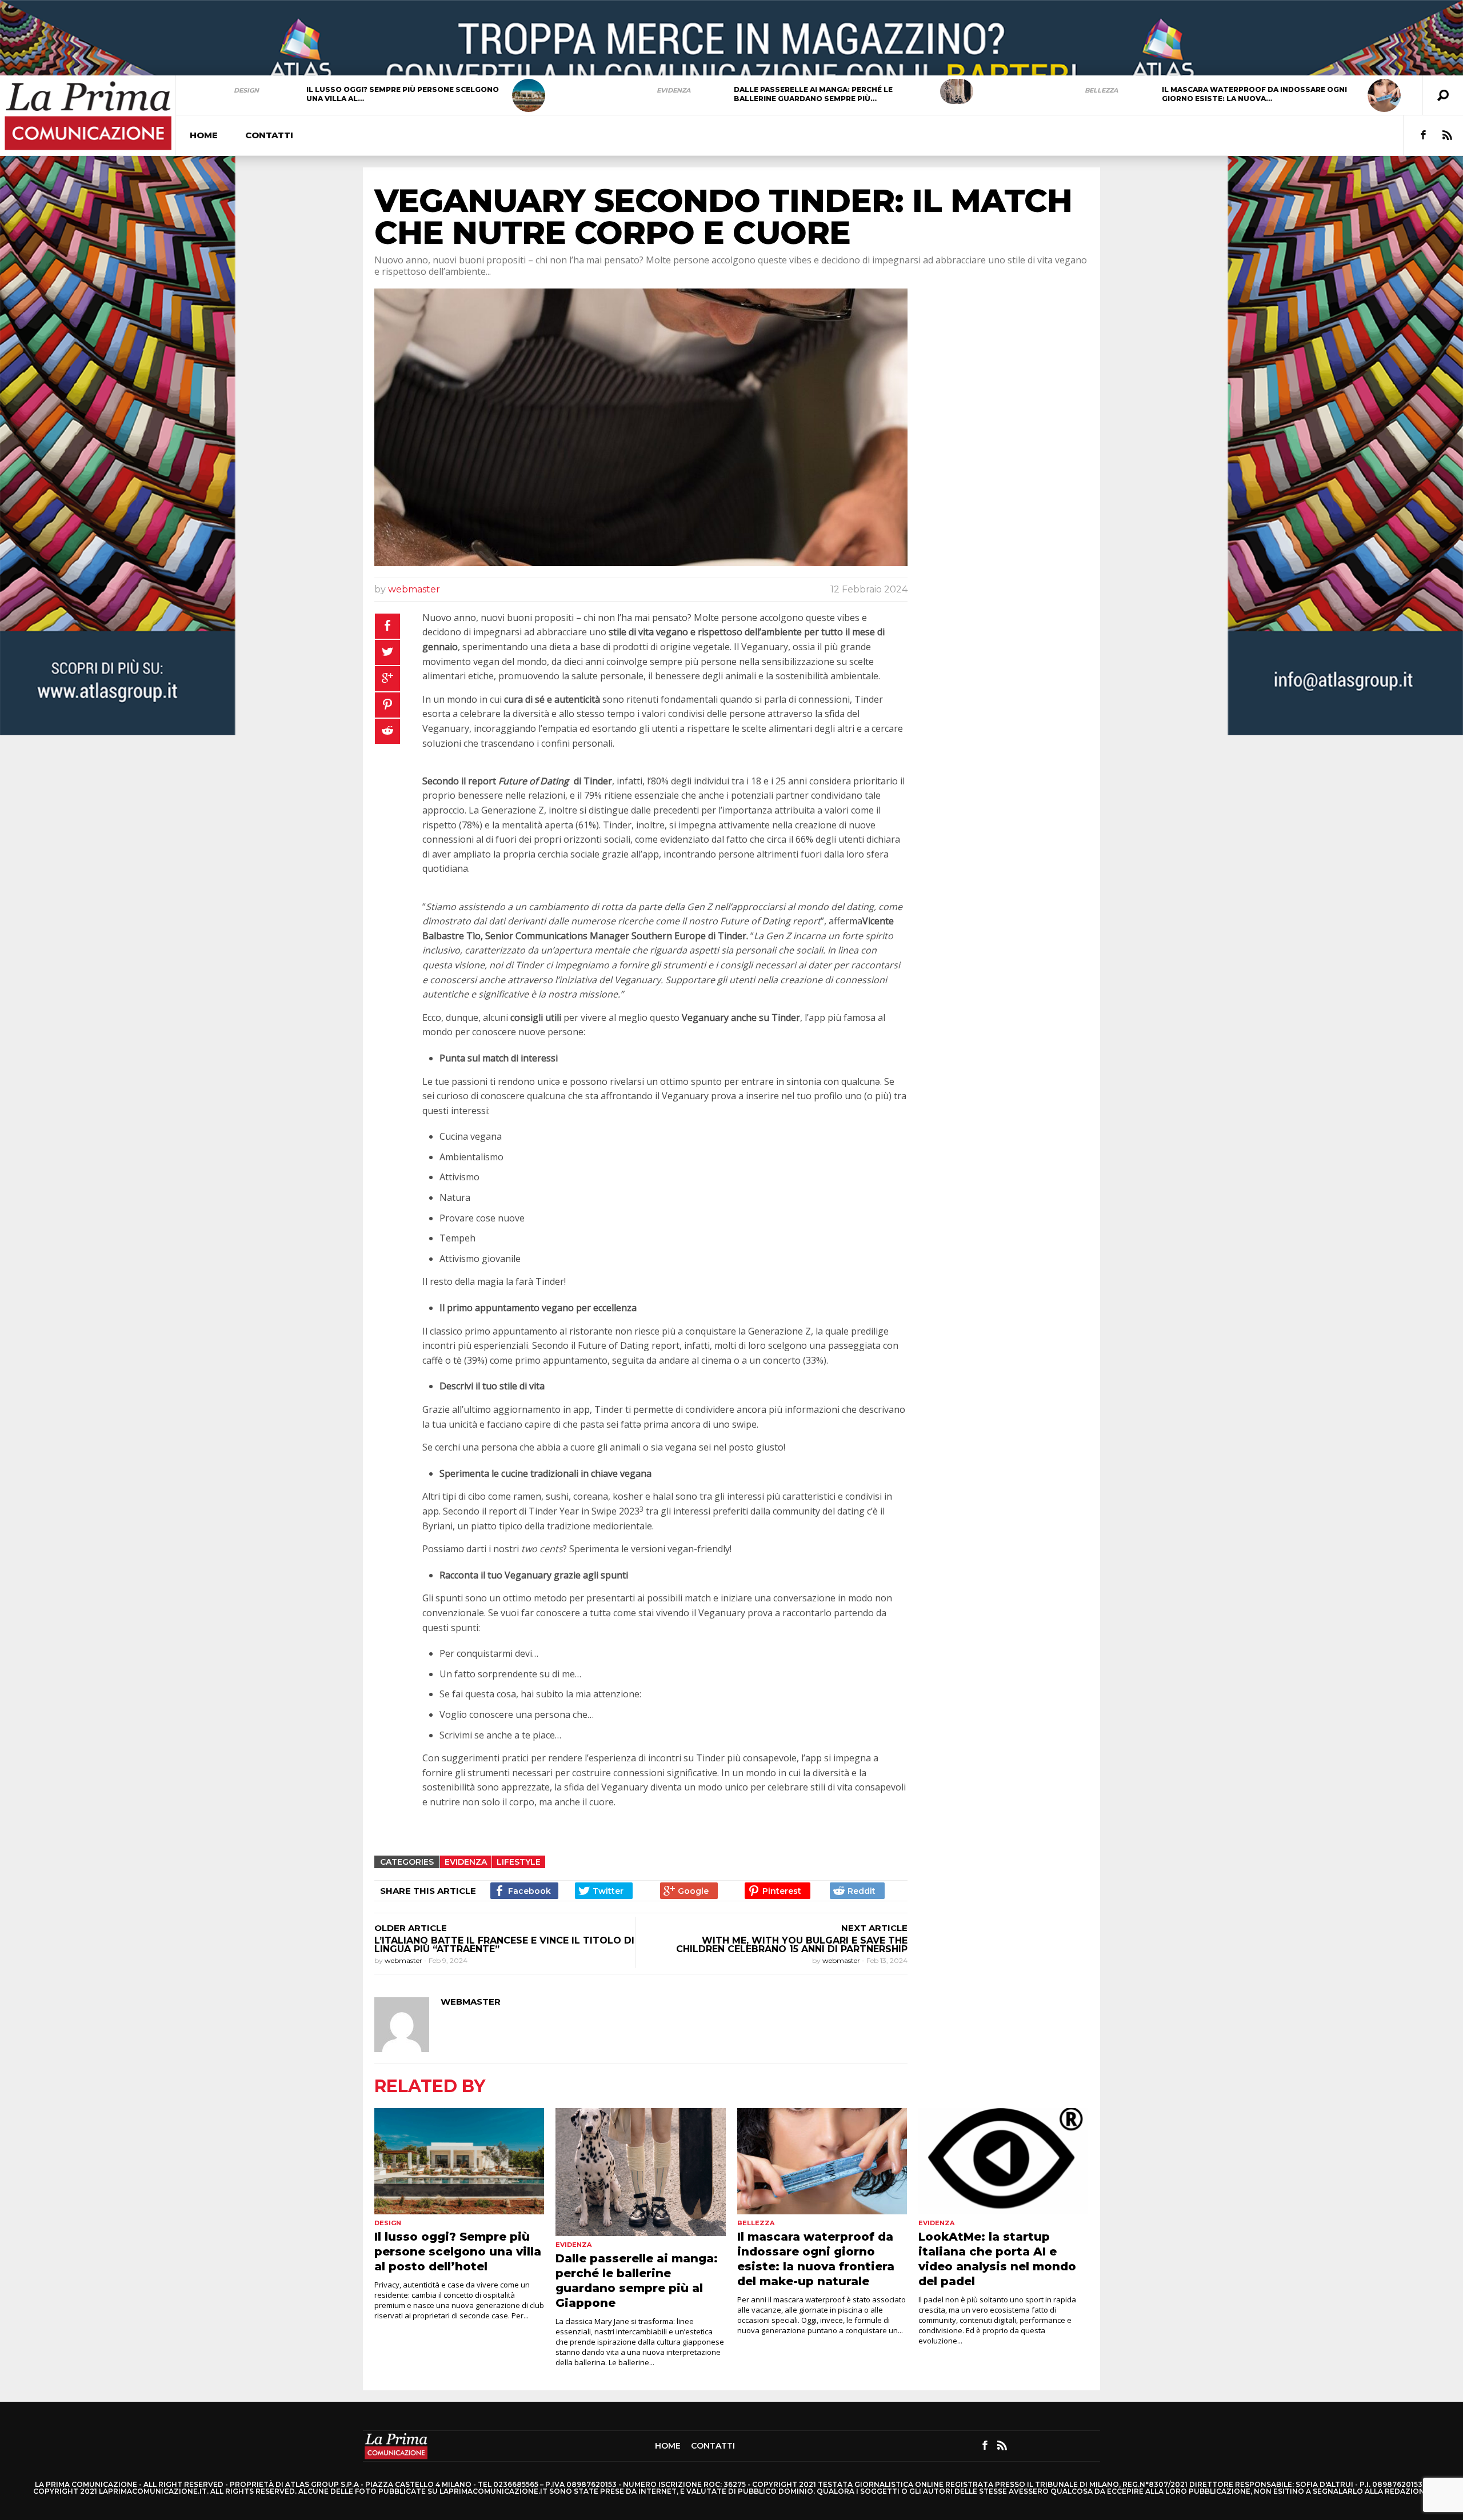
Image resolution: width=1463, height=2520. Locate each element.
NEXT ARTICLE (874, 1928)
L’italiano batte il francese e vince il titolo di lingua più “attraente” (504, 1945)
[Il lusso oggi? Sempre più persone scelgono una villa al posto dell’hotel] (529, 95)
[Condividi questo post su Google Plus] (387, 679)
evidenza (673, 90)
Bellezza (1101, 90)
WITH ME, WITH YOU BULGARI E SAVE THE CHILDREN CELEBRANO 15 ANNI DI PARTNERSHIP (792, 1945)
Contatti (269, 135)
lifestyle (519, 1862)
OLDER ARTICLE (411, 1928)
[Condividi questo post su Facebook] (387, 626)
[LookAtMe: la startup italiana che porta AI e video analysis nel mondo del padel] (1003, 2161)
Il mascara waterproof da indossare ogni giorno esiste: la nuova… (1254, 94)
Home (204, 135)
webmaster (414, 589)
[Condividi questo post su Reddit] (387, 731)
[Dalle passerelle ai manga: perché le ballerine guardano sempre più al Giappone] (957, 91)
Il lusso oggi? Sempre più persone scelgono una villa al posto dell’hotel (458, 2251)
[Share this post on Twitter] (604, 1891)
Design (246, 90)
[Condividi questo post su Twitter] (387, 652)
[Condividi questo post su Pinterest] (387, 705)
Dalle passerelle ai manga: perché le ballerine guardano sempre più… (813, 94)
